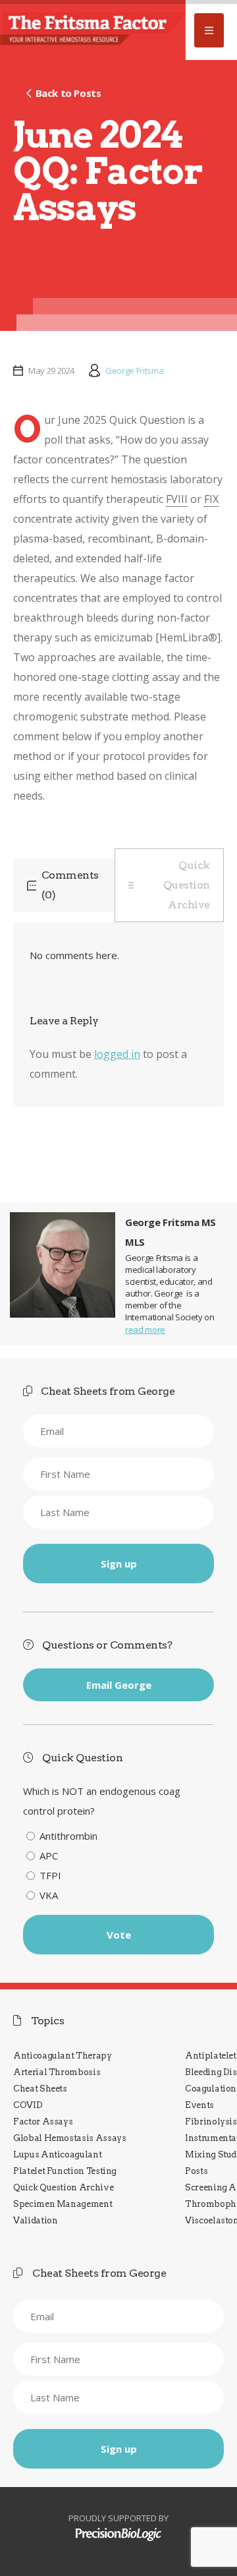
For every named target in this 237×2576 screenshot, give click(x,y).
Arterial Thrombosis (57, 2072)
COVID (28, 2105)
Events (199, 2105)
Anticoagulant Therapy (63, 2056)
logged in (117, 1054)
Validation (35, 2220)
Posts (196, 2171)
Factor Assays (43, 2122)
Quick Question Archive (187, 885)
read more (145, 1330)
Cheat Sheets (40, 2089)
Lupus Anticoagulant (57, 2154)
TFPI (50, 1875)
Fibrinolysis (211, 2122)
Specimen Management (63, 2204)
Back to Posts (68, 93)
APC (49, 1856)
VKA (49, 1895)
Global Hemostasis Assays (70, 2138)
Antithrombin (68, 1836)
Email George (119, 1685)
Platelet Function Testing (65, 2171)
